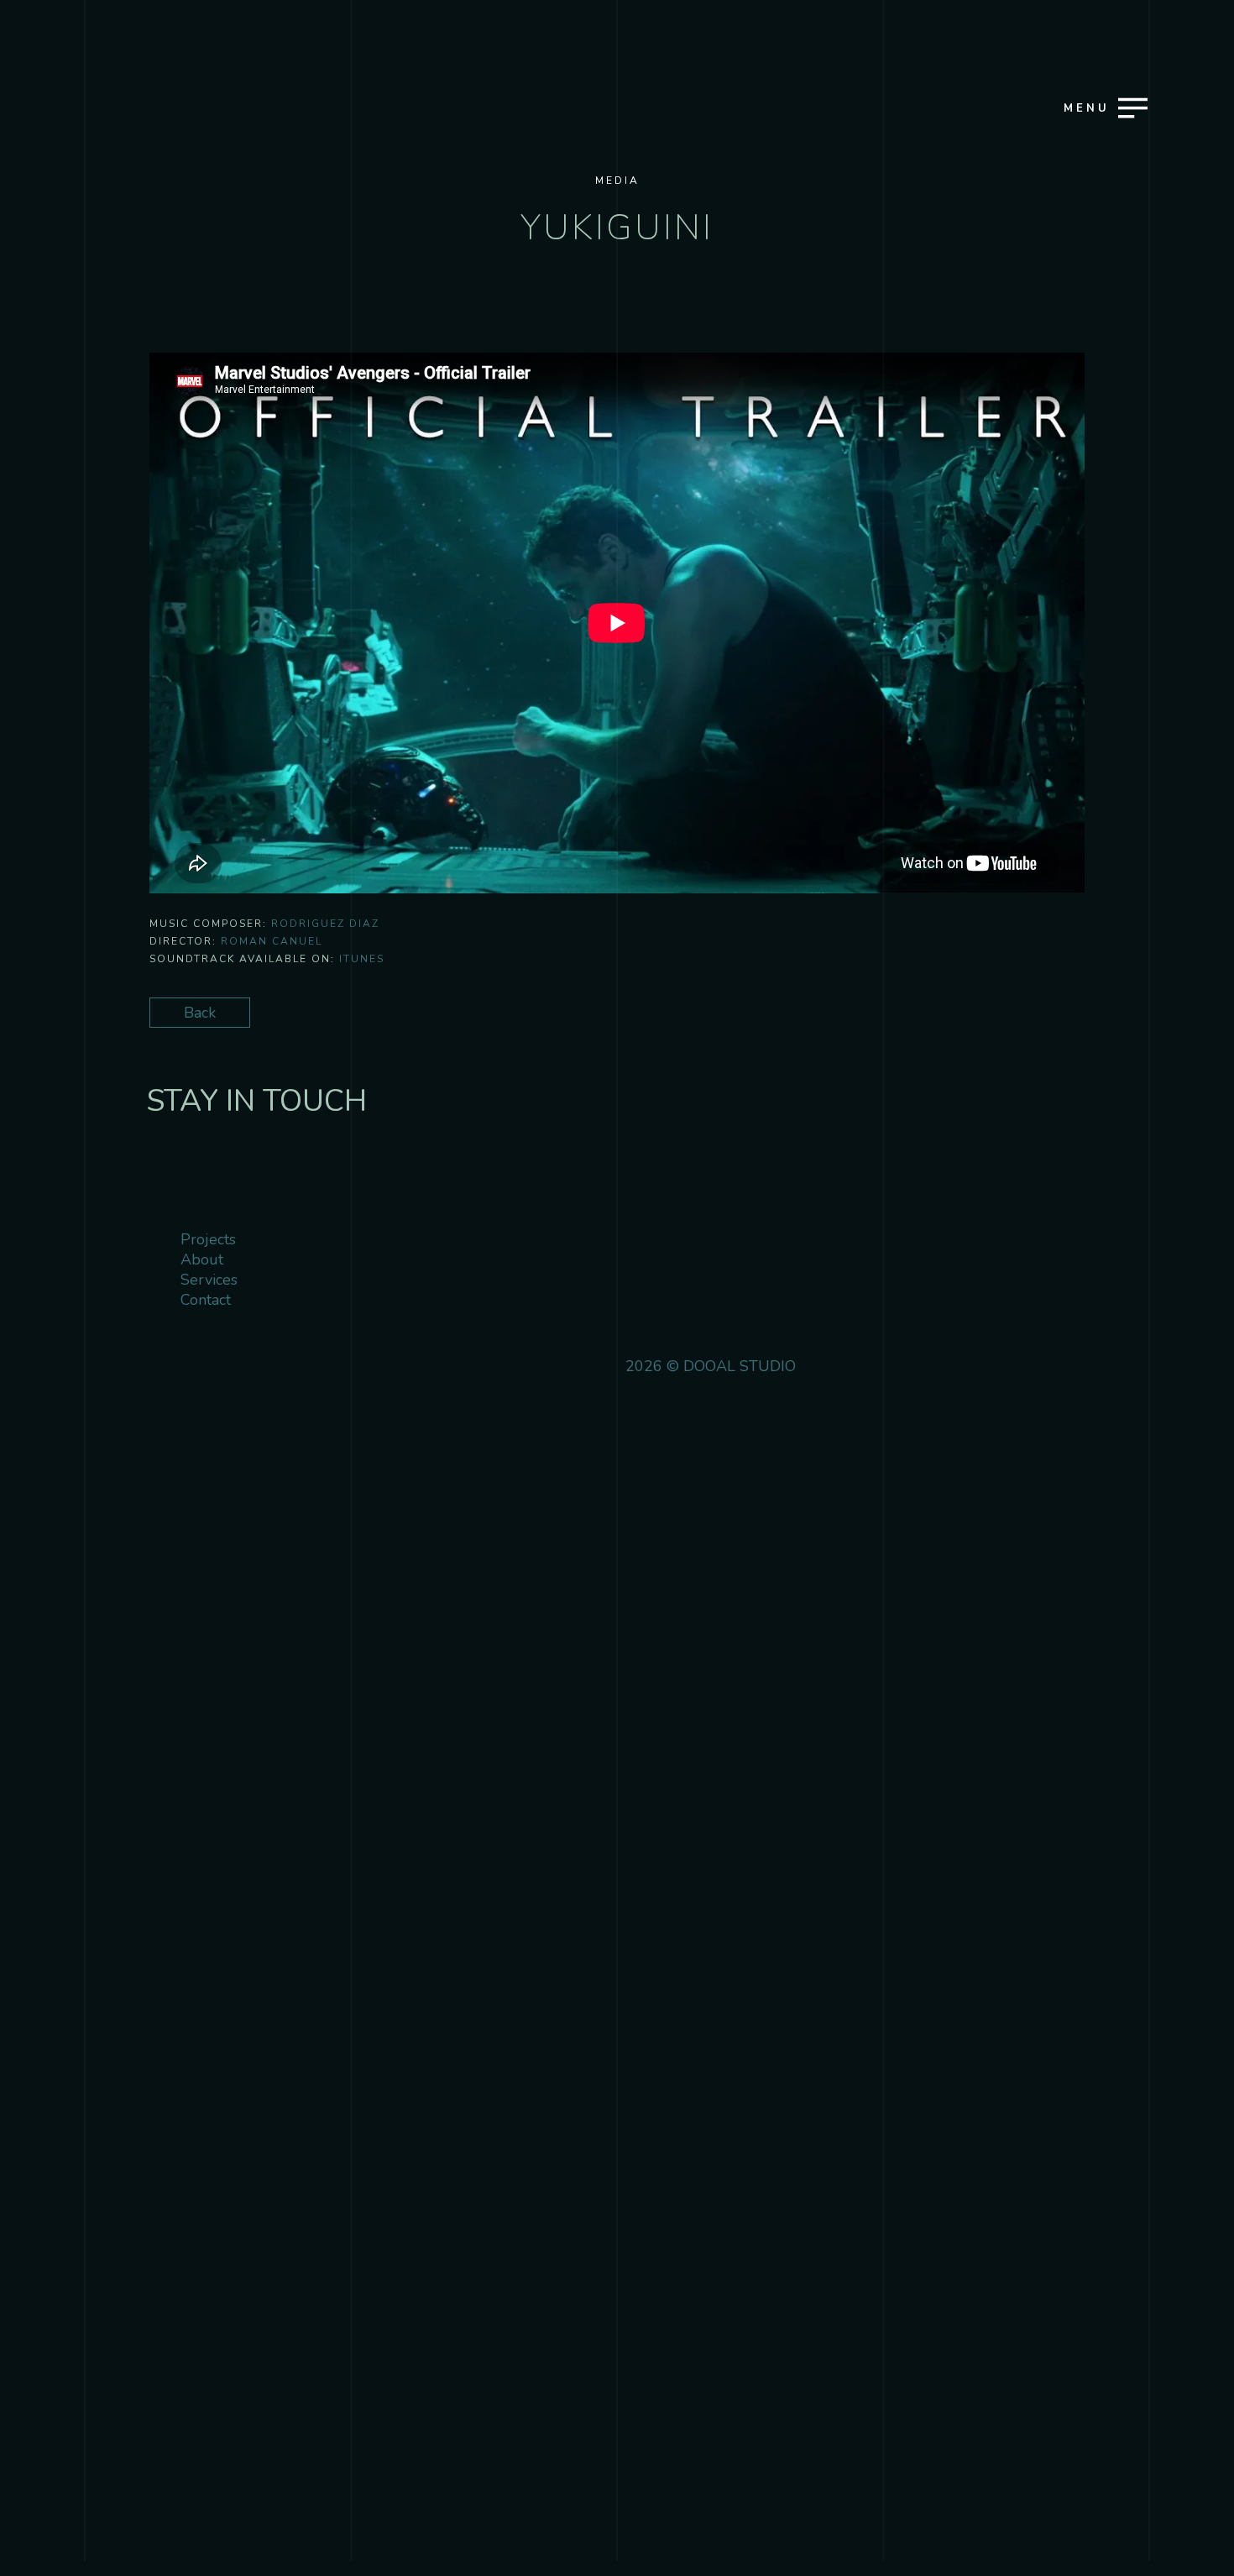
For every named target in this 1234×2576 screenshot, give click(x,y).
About (154, 1352)
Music (153, 1293)
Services (159, 1323)
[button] (1020, 352)
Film (149, 1264)
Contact (157, 1382)
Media (617, 181)
